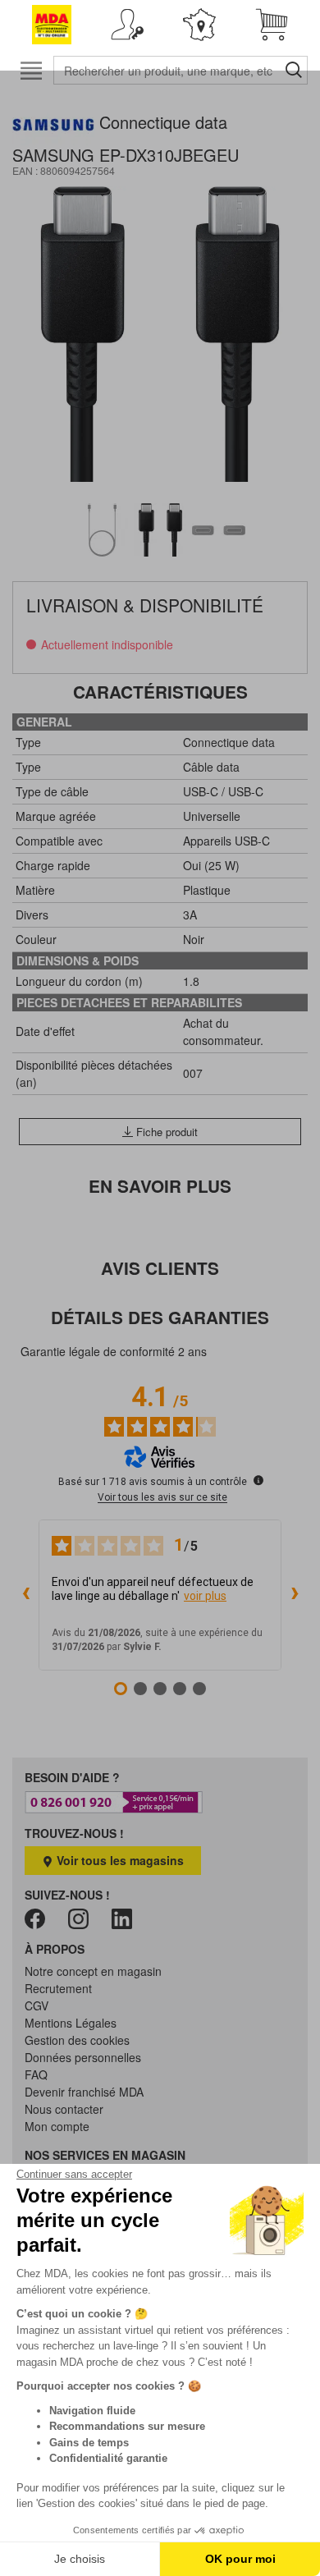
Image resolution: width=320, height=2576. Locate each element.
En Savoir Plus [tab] (160, 1186)
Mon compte (57, 2126)
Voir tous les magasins (119, 1860)
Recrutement (58, 1988)
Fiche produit (165, 1132)
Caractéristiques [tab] (160, 692)
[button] (127, 25)
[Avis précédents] (25, 1595)
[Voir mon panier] (272, 25)
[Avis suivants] (295, 1595)
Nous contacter (64, 2109)
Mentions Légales (71, 2023)
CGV (37, 2005)
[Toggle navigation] (31, 70)
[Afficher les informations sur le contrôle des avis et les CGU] (258, 1480)
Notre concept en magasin (93, 1971)
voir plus (205, 1596)
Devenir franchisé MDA (84, 2092)
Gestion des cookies (77, 2040)
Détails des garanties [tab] (160, 1317)
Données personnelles (83, 2057)
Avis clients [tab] (160, 1268)
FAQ (36, 2074)
